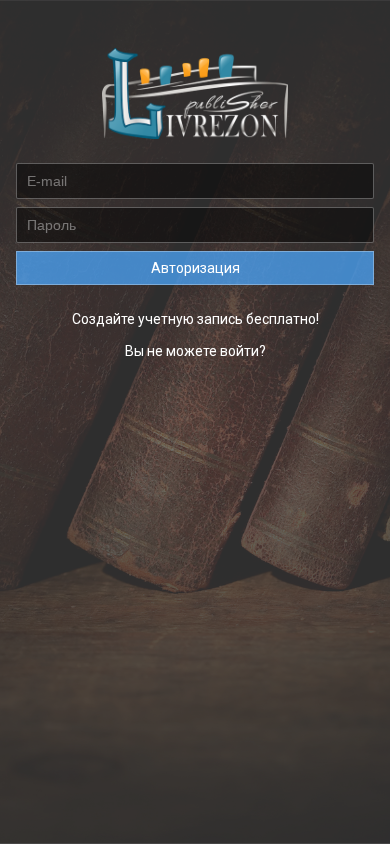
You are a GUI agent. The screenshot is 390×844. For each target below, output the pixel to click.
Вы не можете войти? (195, 351)
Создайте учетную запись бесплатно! (195, 319)
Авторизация (195, 268)
